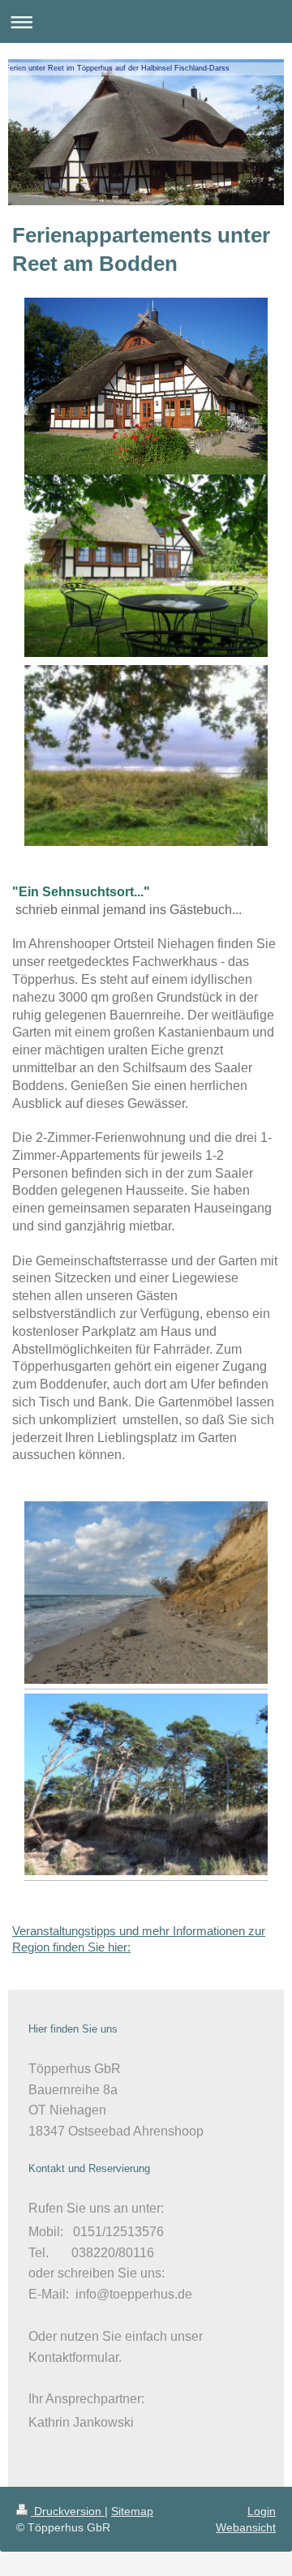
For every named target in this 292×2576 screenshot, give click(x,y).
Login (262, 2511)
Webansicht (246, 2527)
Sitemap (132, 2511)
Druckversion (68, 2511)
